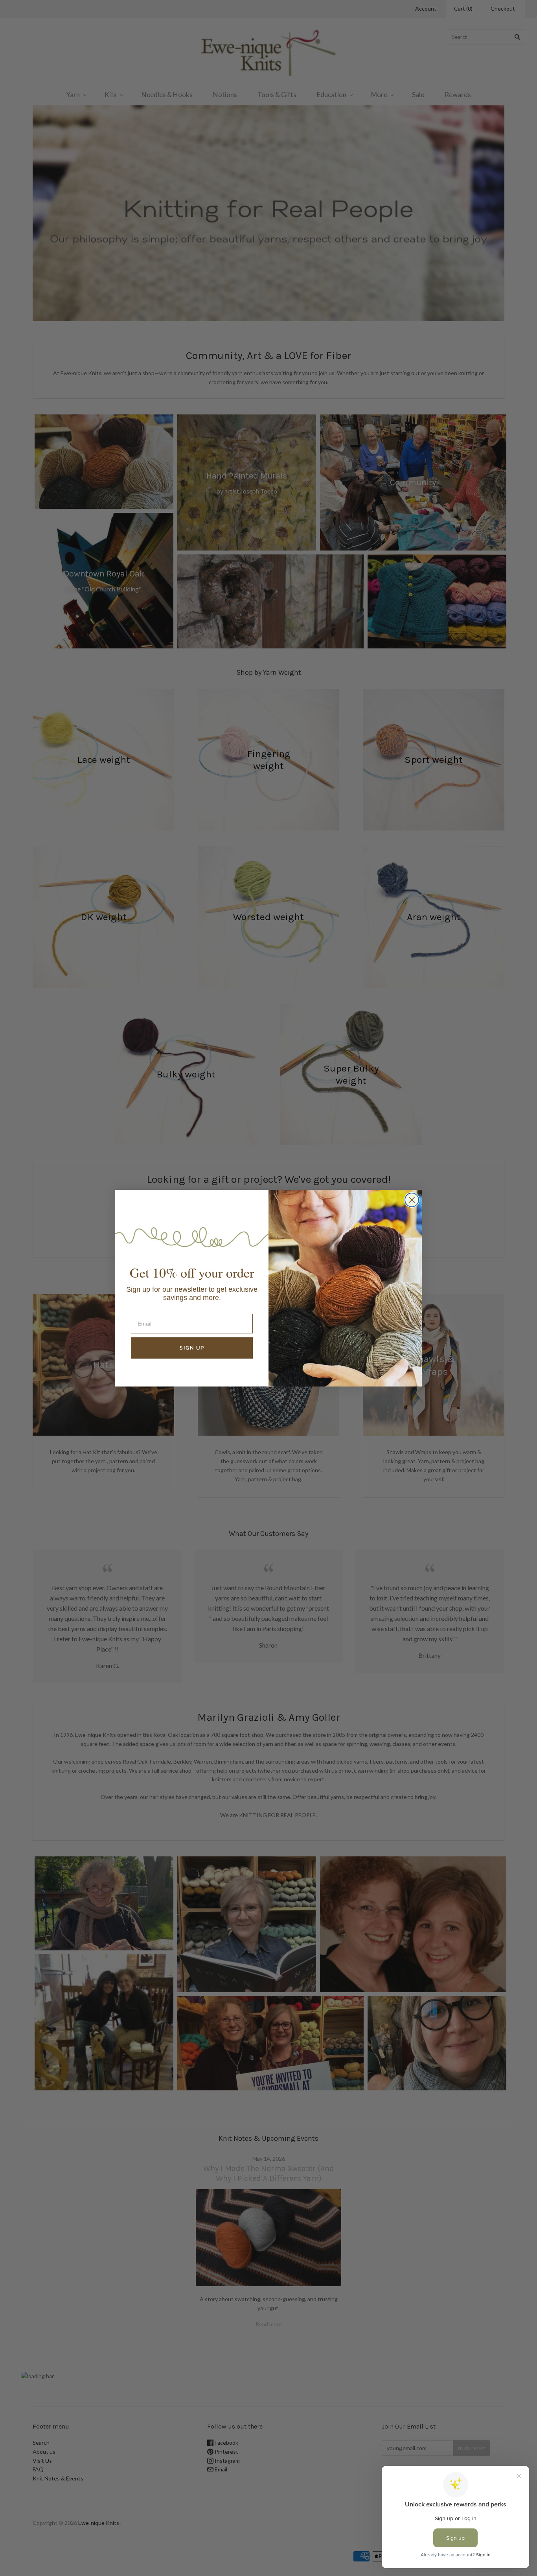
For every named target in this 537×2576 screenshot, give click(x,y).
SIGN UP (192, 1348)
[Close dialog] (412, 1200)
